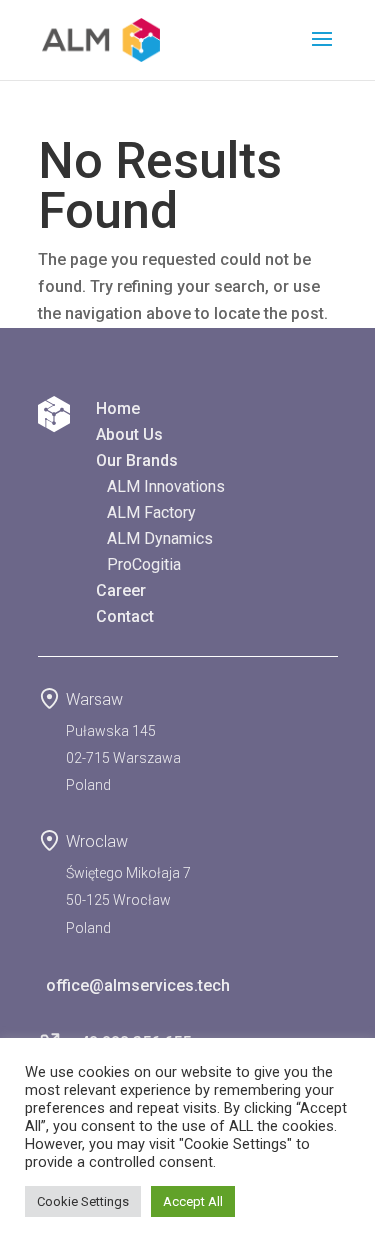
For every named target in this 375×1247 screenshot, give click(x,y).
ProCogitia (144, 564)
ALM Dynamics (160, 538)
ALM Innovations (166, 486)
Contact (125, 616)
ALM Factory (151, 512)
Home (118, 408)
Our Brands (137, 460)
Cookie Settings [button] (83, 1201)
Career (121, 590)
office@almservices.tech (134, 985)
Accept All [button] (193, 1201)
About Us (129, 434)
